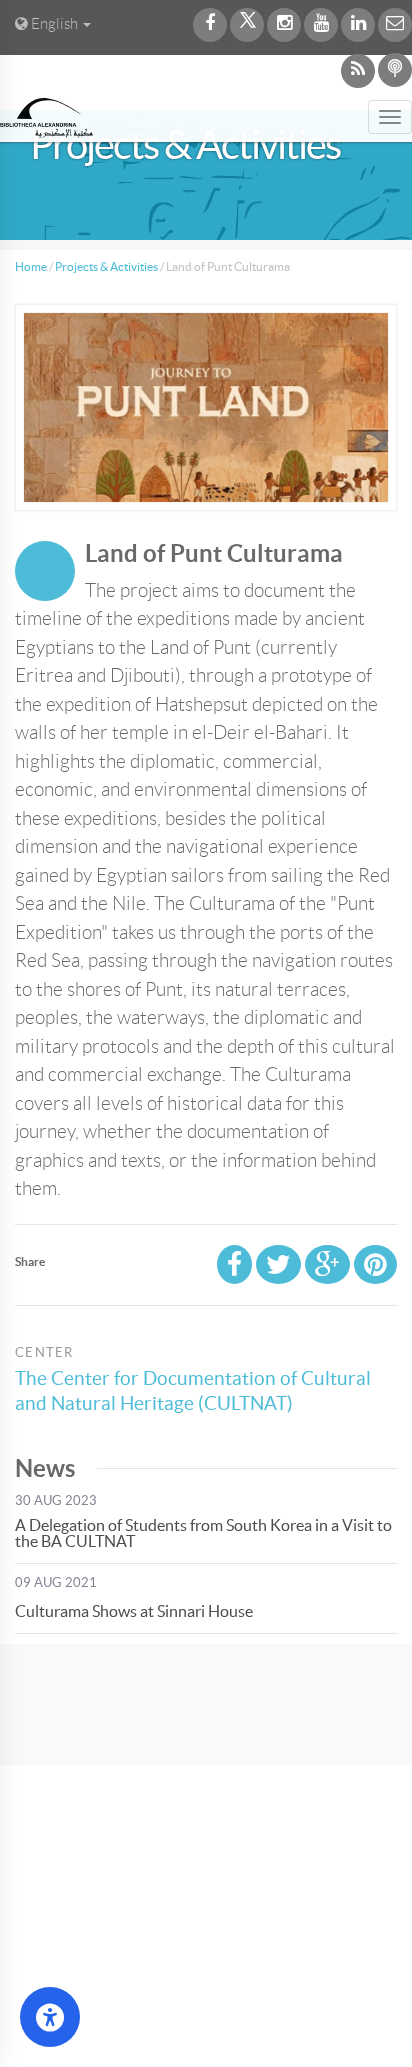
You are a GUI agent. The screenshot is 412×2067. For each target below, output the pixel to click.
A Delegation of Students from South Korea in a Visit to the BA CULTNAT (203, 1533)
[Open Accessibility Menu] (50, 2017)
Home (31, 266)
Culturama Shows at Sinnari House (134, 1611)
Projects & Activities (106, 266)
